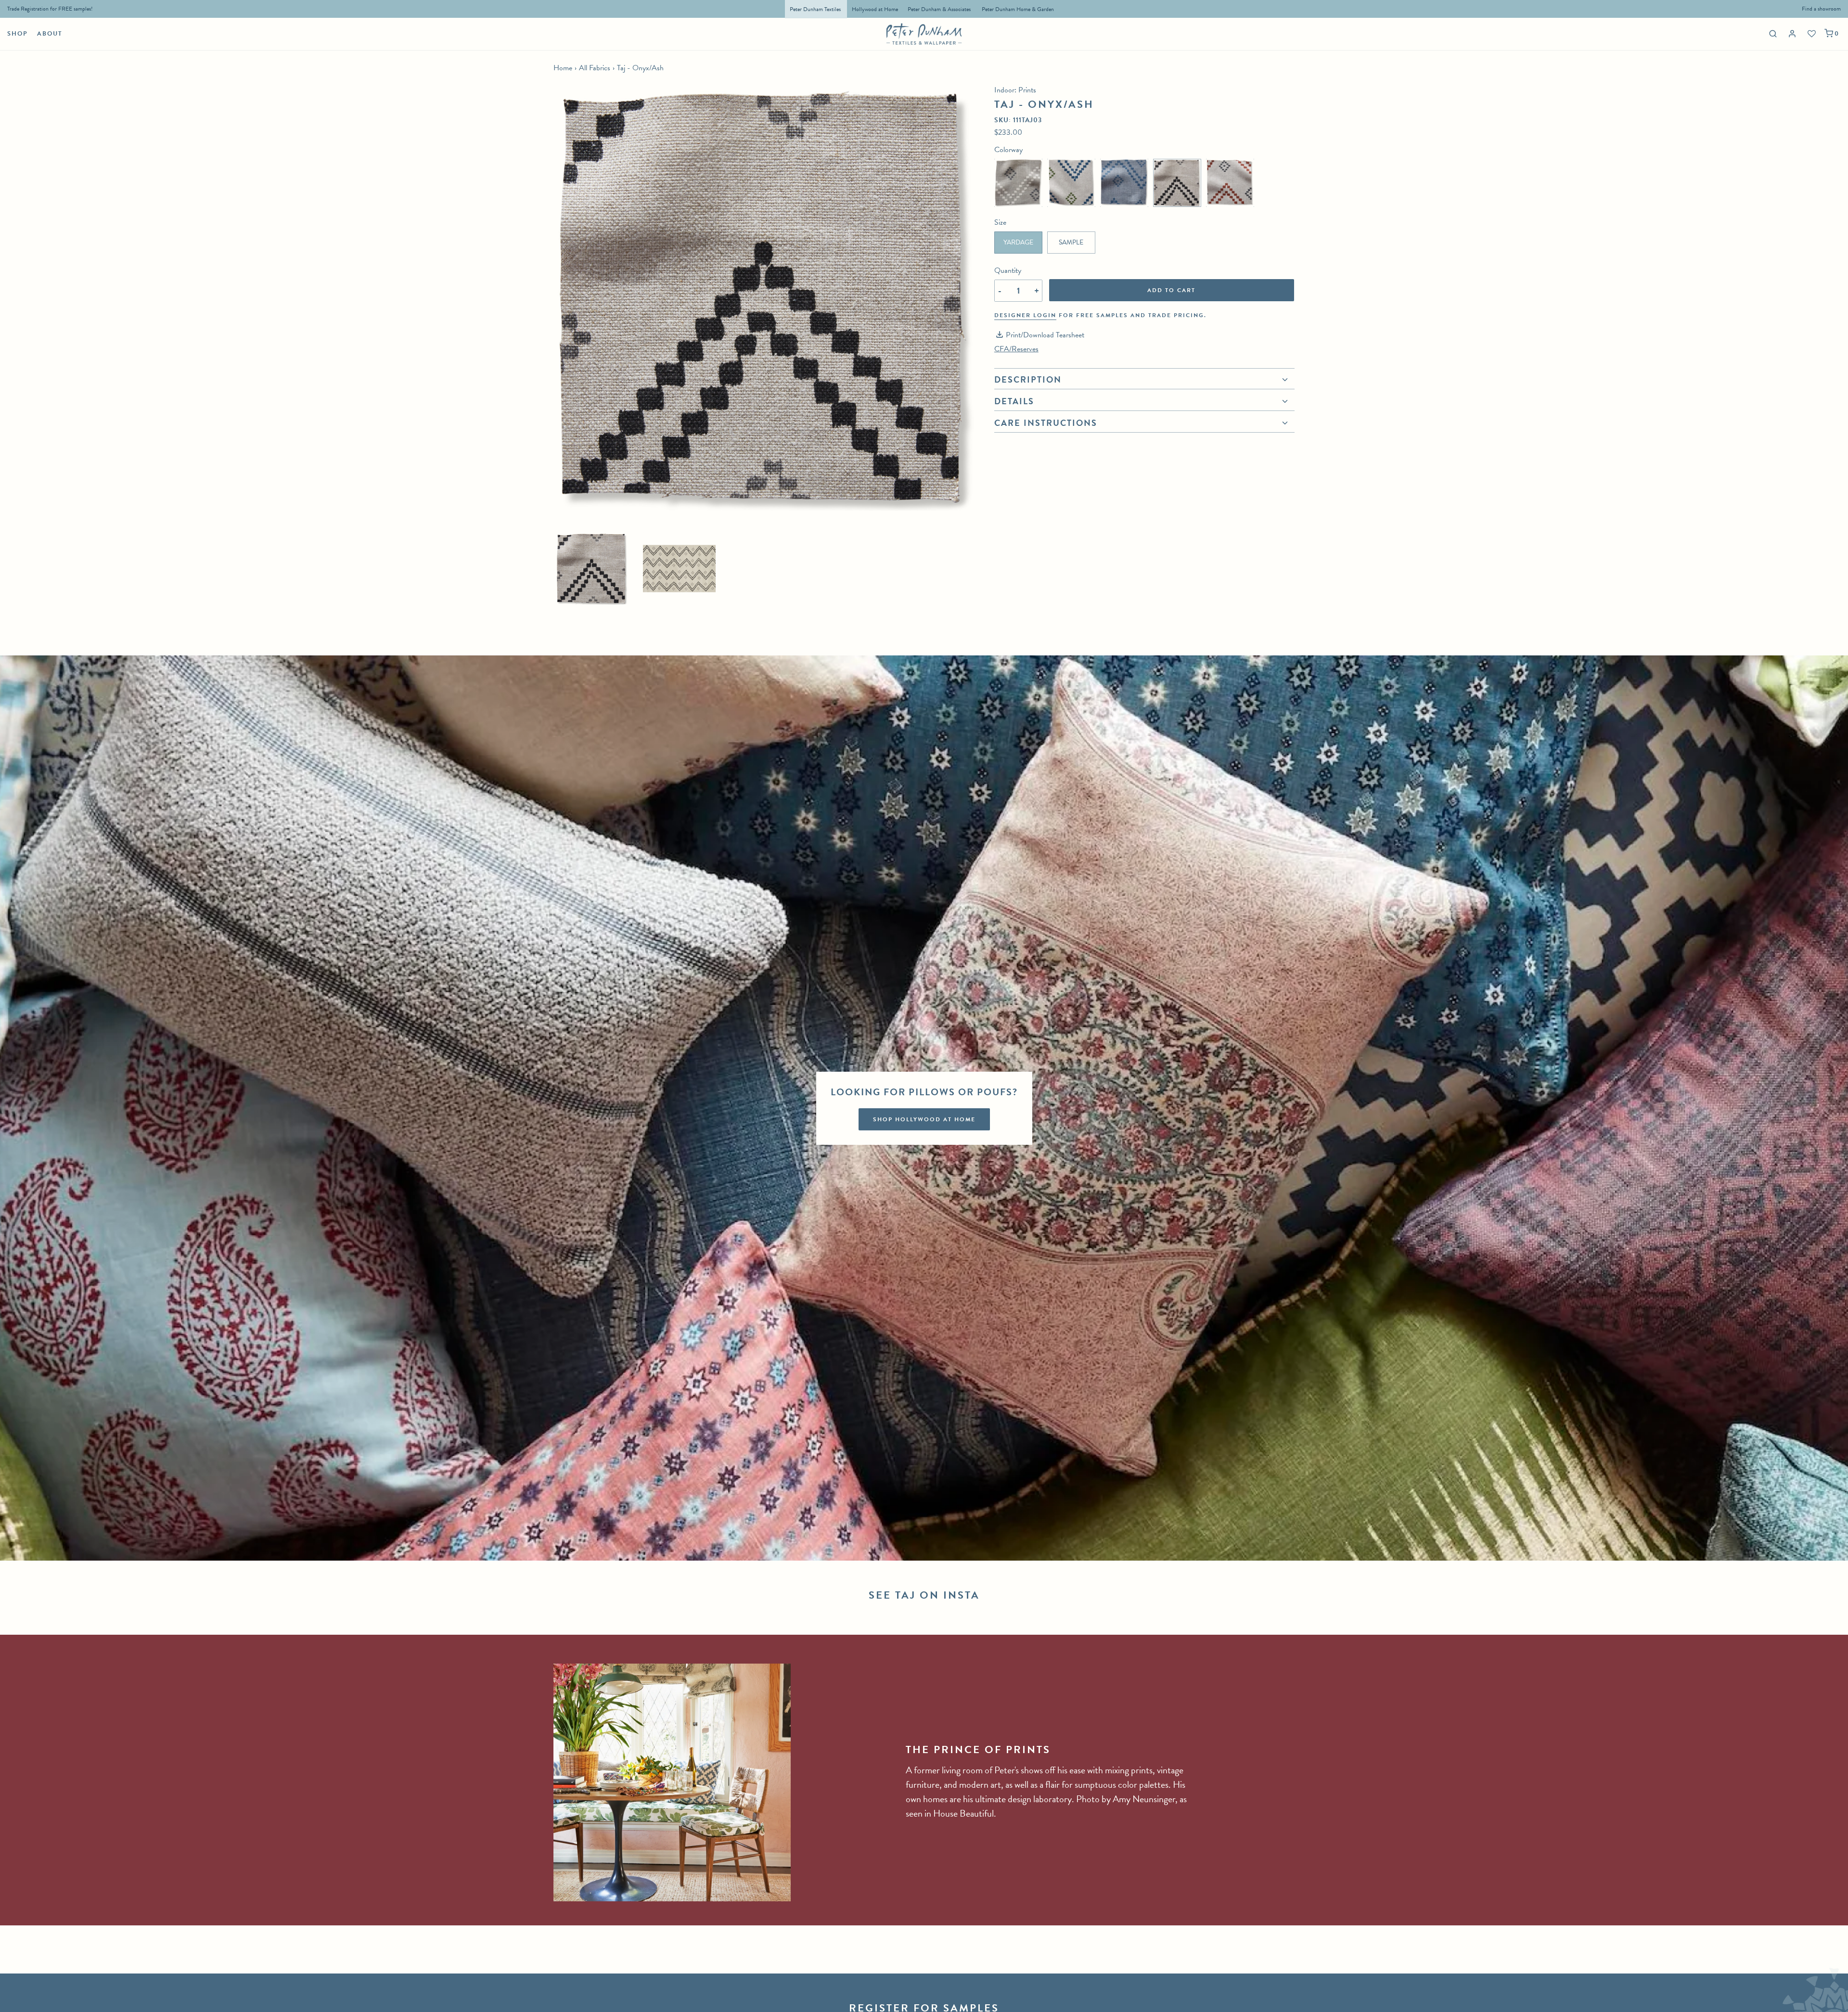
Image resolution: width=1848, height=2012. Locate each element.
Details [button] (1014, 401)
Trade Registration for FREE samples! (50, 9)
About (50, 34)
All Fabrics (595, 68)
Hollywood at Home (875, 9)
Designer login (1025, 315)
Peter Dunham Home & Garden (1018, 9)
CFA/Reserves (1016, 349)
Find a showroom (1821, 9)
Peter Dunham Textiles (816, 9)
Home (563, 68)
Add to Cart (1171, 290)
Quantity (1008, 270)
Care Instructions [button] (1046, 423)
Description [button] (1028, 381)
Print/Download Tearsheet (1045, 335)
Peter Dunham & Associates (939, 9)
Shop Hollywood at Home (924, 1119)
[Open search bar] (1772, 33)
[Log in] (1793, 34)
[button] (592, 569)
